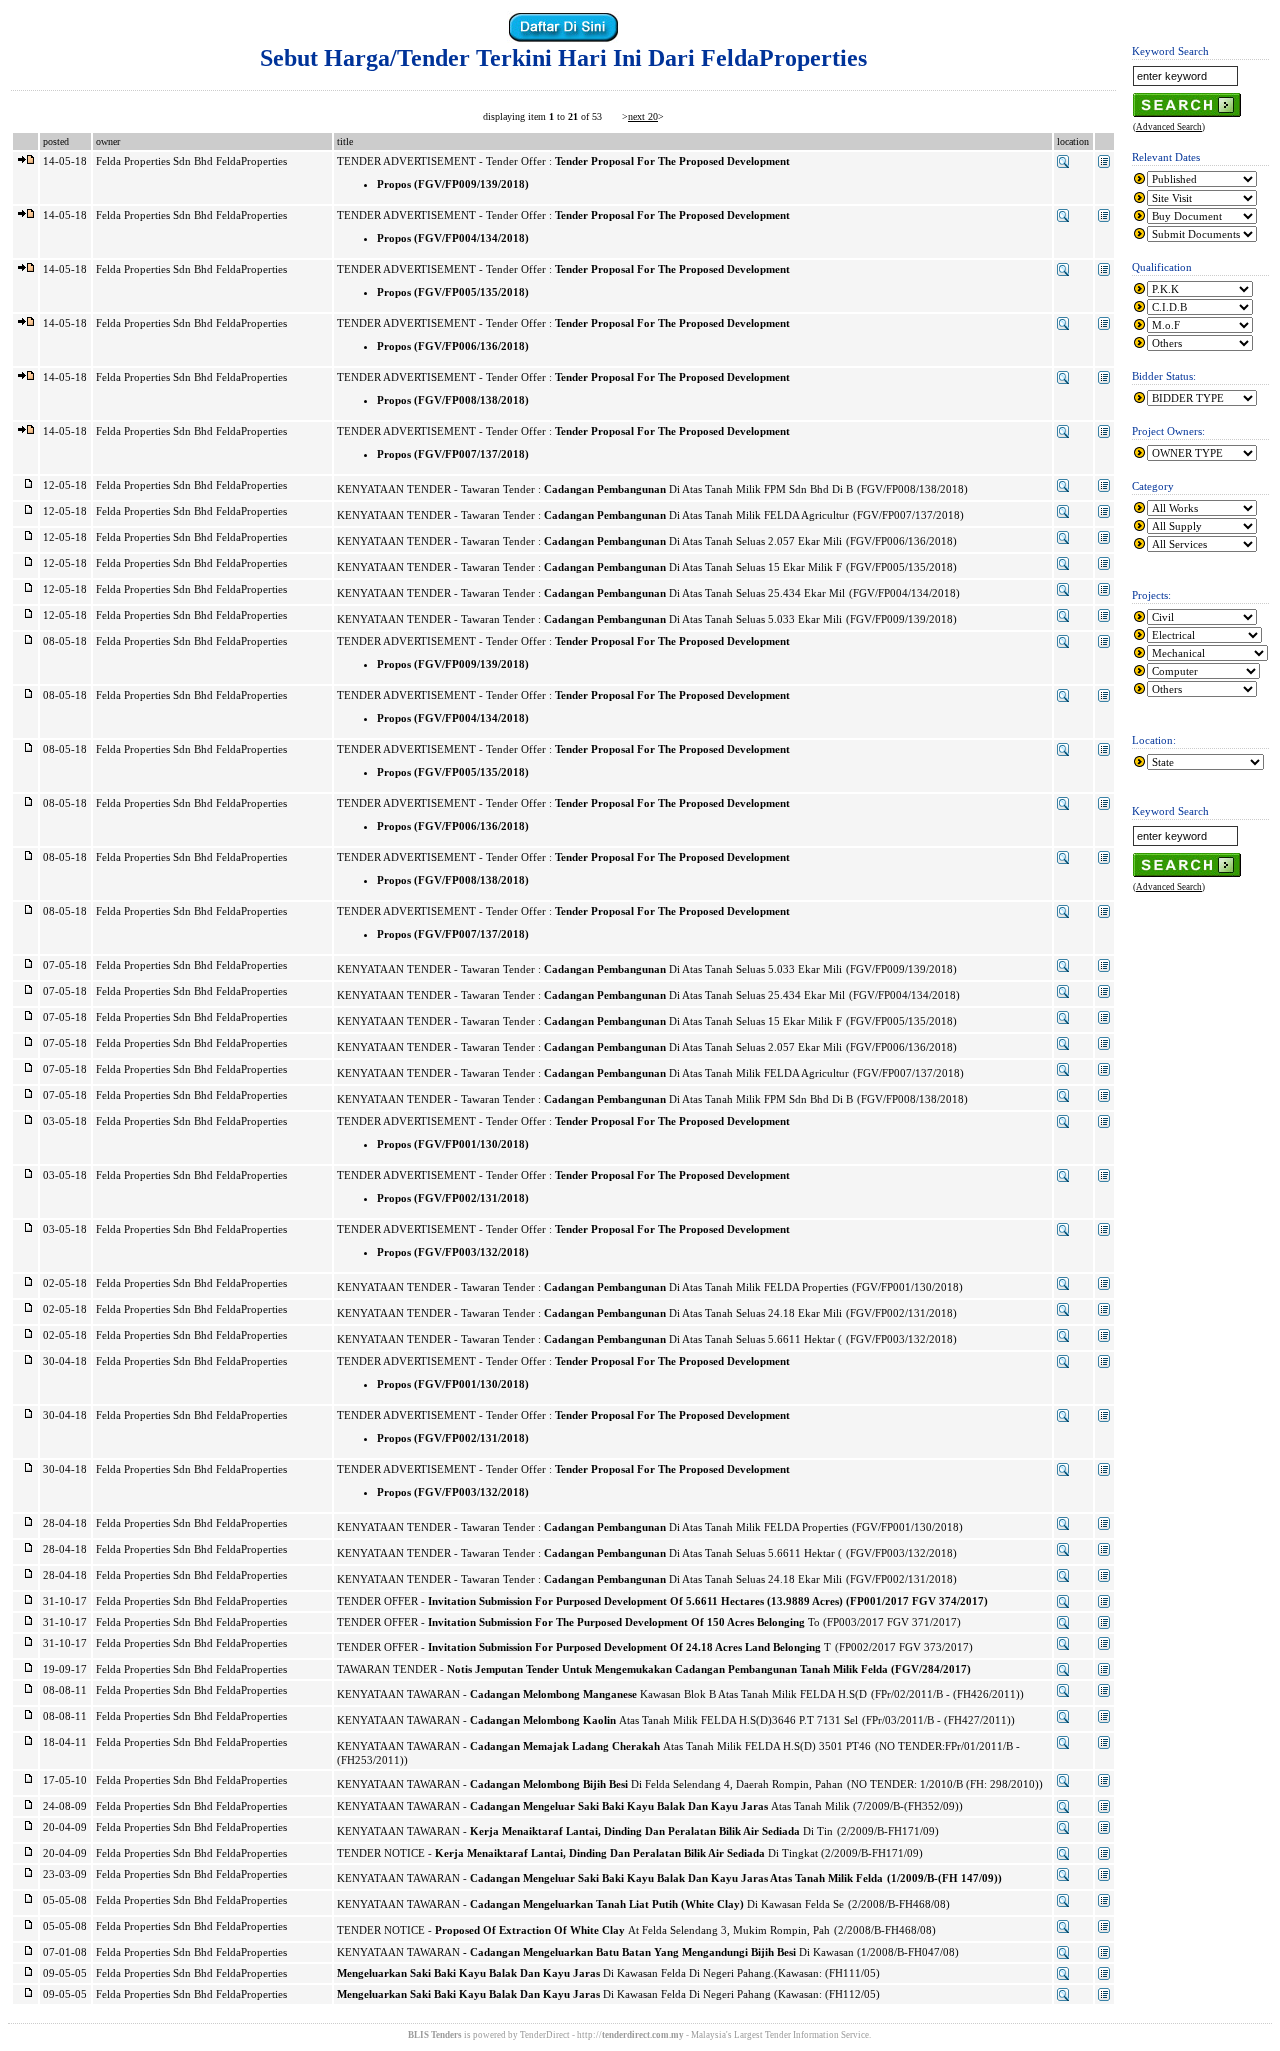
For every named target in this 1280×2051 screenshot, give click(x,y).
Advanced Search (1169, 127)
